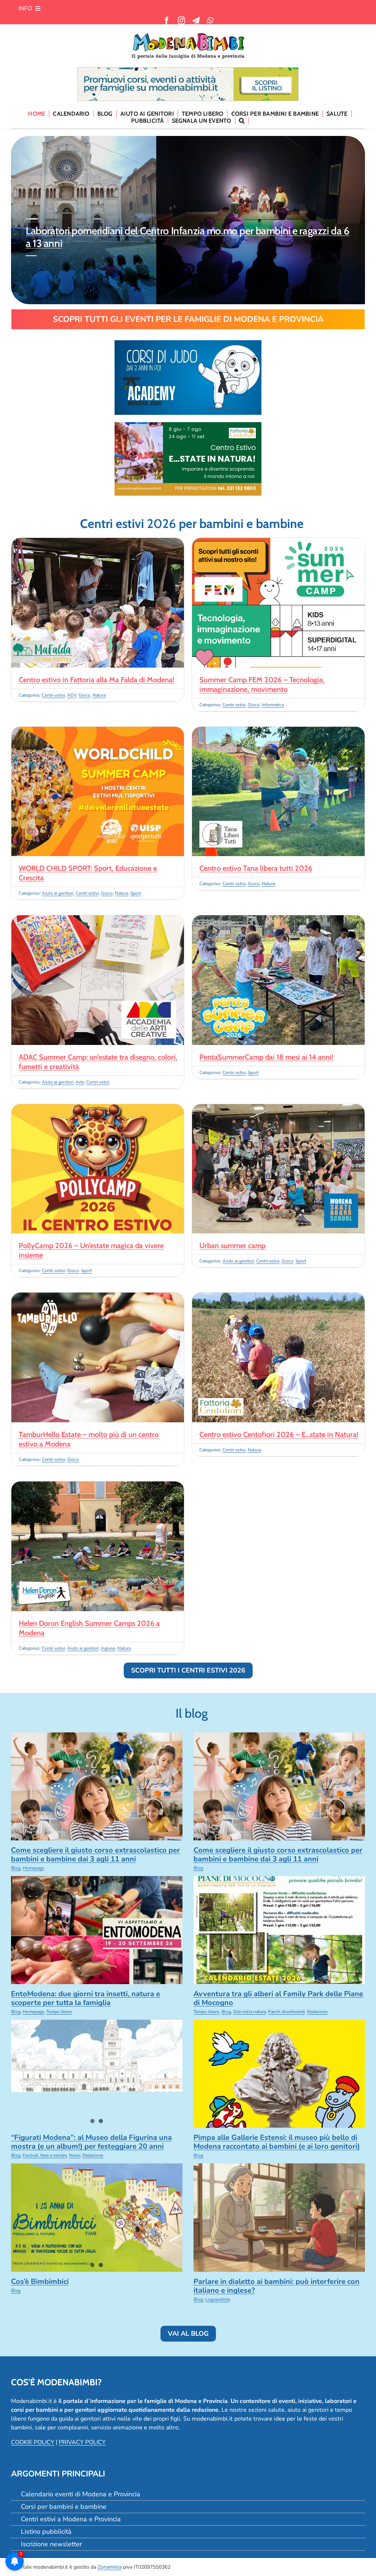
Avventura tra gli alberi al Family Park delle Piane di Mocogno (278, 1998)
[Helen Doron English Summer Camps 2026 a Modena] (98, 1486)
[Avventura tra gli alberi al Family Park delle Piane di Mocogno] (279, 1930)
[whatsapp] (210, 21)
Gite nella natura (250, 2012)
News (75, 2155)
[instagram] (181, 21)
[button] (242, 121)
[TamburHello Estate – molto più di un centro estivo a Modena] (98, 1297)
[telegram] (196, 21)
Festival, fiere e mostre (45, 2155)
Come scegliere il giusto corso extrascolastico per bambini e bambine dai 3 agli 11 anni (182, 237)
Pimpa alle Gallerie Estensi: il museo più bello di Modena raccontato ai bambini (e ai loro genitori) (277, 2142)
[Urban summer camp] (278, 1109)
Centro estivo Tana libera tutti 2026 (256, 868)
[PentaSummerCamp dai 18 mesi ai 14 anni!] (278, 920)
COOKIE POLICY (33, 2442)
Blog (16, 1868)
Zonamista (110, 2567)
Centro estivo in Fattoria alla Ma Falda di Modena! (97, 680)
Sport (136, 893)
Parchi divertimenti (286, 2012)
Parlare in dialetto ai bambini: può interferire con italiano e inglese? (276, 2286)
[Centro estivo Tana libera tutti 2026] (278, 731)
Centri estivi (53, 695)
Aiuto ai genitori (58, 893)
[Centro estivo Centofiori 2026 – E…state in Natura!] (278, 1297)
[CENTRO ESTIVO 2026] (188, 425)
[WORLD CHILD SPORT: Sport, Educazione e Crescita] (98, 731)
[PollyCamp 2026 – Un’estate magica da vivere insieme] (98, 1109)
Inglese (108, 1648)
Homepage (33, 1868)
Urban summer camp (232, 1246)
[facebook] (167, 21)
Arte (80, 1082)
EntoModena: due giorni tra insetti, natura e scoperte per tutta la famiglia (86, 1998)
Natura (99, 695)
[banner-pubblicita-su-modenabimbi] (188, 71)
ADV (72, 695)
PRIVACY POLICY (82, 2442)
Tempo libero (59, 2012)
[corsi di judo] (188, 343)
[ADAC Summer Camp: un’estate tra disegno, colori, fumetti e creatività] (98, 920)
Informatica (273, 705)
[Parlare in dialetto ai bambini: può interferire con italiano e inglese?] (279, 2217)
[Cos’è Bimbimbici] (97, 2217)
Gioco (84, 695)
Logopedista (218, 2299)
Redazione (317, 2012)
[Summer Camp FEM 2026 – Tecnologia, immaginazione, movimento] (278, 542)
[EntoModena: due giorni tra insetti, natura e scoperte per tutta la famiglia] (97, 1930)
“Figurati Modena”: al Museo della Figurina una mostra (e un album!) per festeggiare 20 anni (91, 2142)
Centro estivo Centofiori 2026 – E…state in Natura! (279, 1434)
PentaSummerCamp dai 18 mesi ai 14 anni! (266, 1057)
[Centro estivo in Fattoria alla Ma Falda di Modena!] (98, 542)
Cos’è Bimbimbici (40, 2282)
